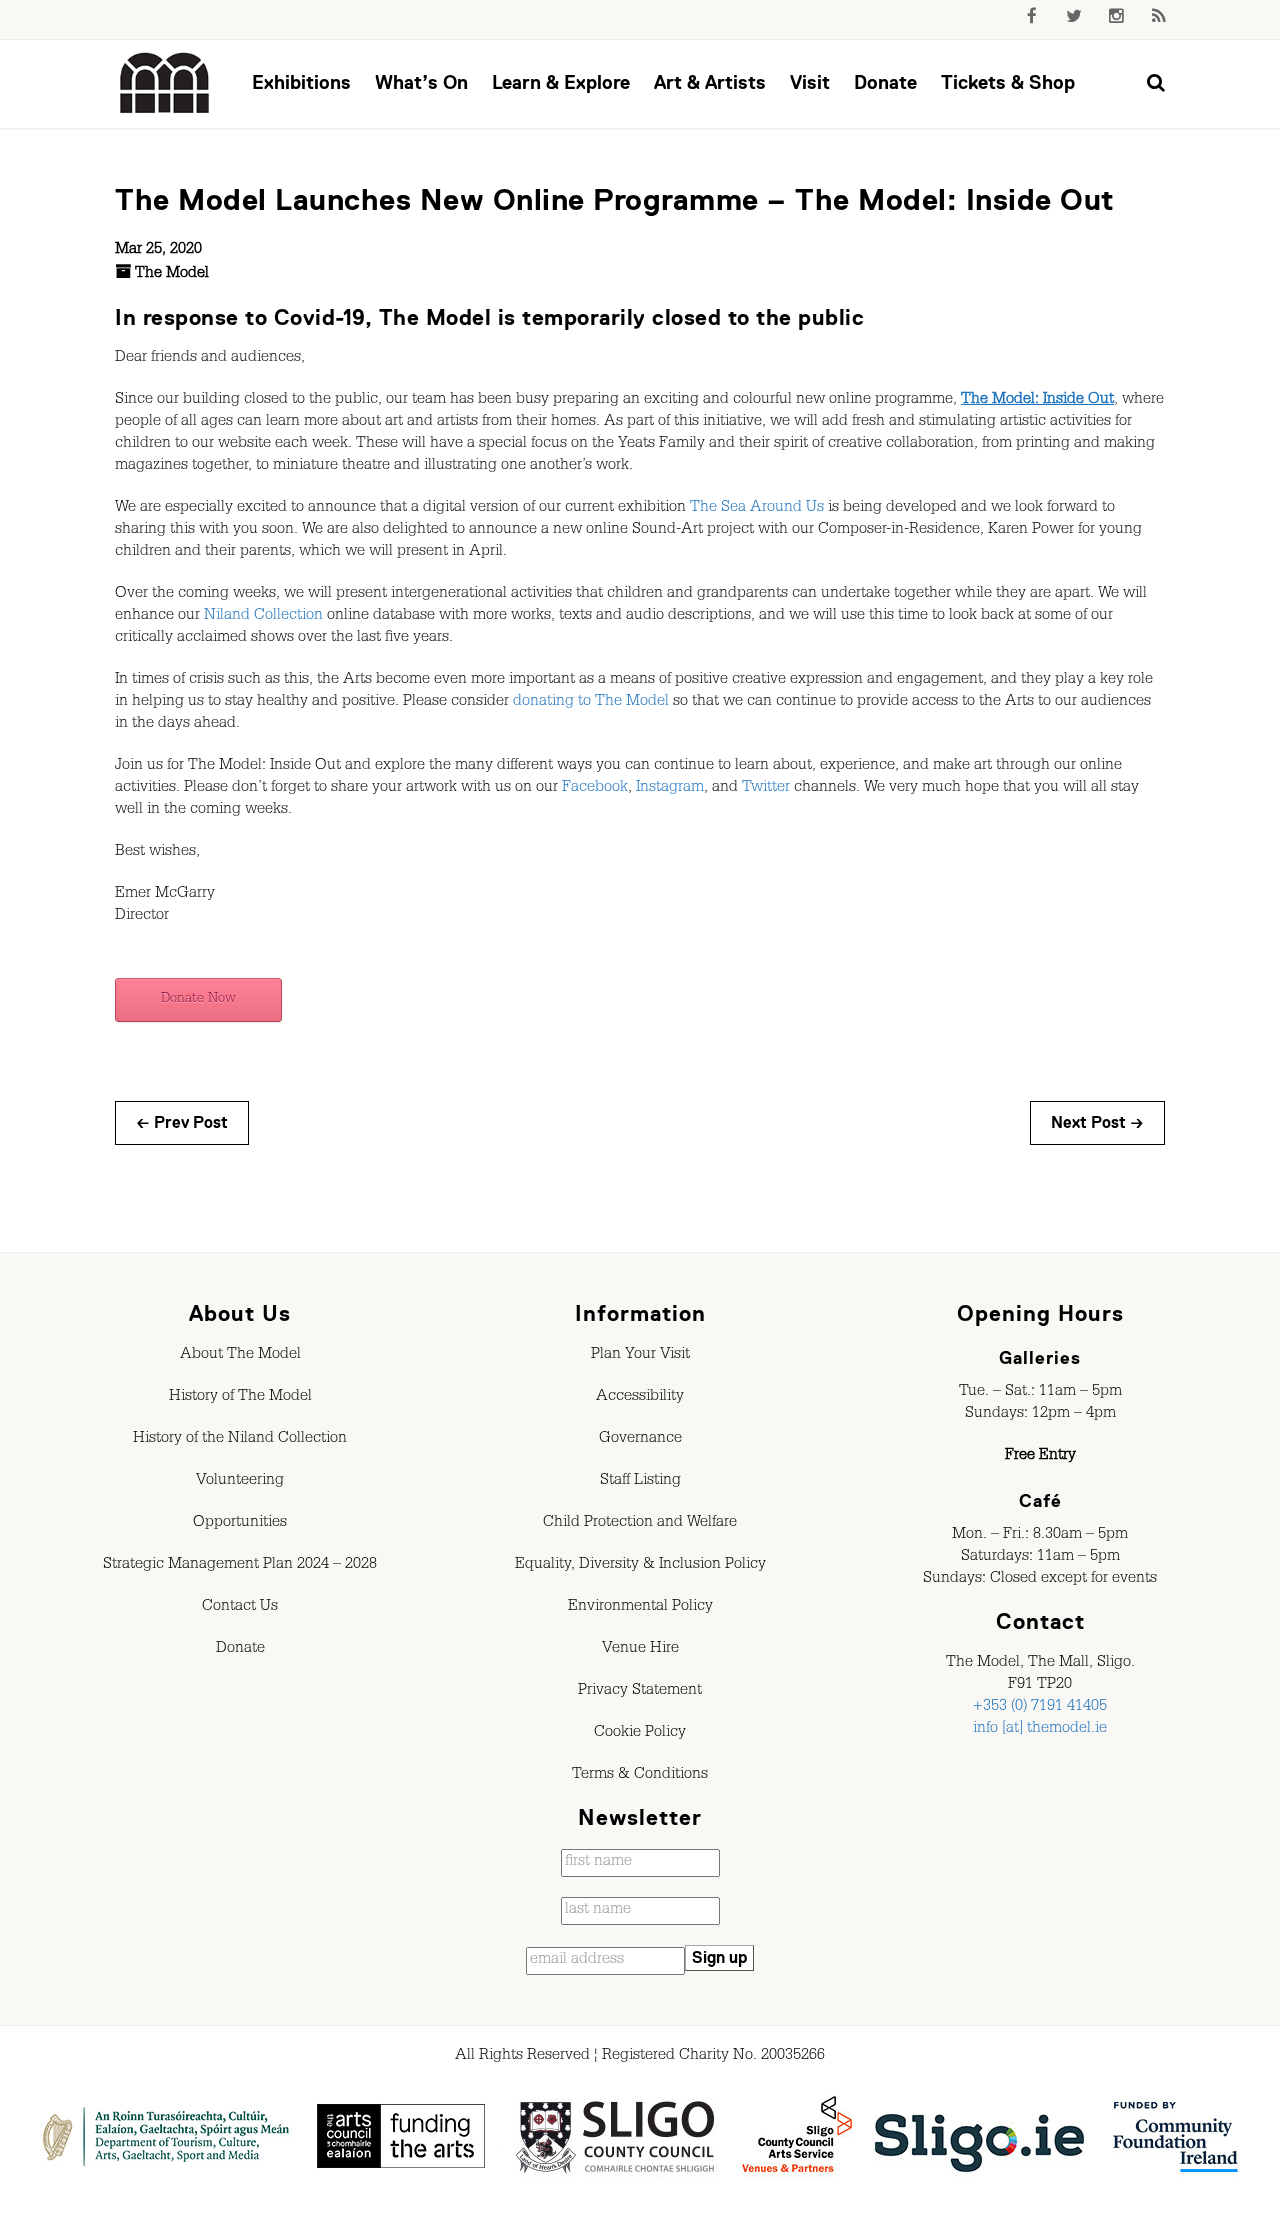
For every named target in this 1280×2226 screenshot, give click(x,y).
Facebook (595, 789)
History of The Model (240, 1398)
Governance (640, 1440)
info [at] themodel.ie (1040, 1730)
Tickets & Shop (1008, 82)
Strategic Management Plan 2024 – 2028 (240, 1566)
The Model (172, 275)
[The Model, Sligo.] (165, 84)
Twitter (766, 789)
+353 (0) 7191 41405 (1040, 1708)
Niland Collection (263, 617)
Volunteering (240, 1482)
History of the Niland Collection (240, 1440)
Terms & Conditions (640, 1776)
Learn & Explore (561, 82)
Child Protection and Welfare (640, 1524)
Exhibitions (301, 82)
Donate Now (198, 1000)
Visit (810, 82)
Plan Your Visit (640, 1356)
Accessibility (640, 1398)
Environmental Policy (640, 1608)
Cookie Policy (640, 1734)
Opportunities (240, 1524)
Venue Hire (640, 1650)
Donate (885, 82)
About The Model (240, 1356)
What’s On (421, 82)
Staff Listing (640, 1482)
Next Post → (1097, 1123)
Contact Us (240, 1608)
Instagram (670, 789)
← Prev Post (182, 1123)
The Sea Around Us (757, 509)
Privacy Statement (640, 1692)
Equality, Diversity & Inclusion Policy (640, 1566)
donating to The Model (591, 703)
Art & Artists (710, 82)
